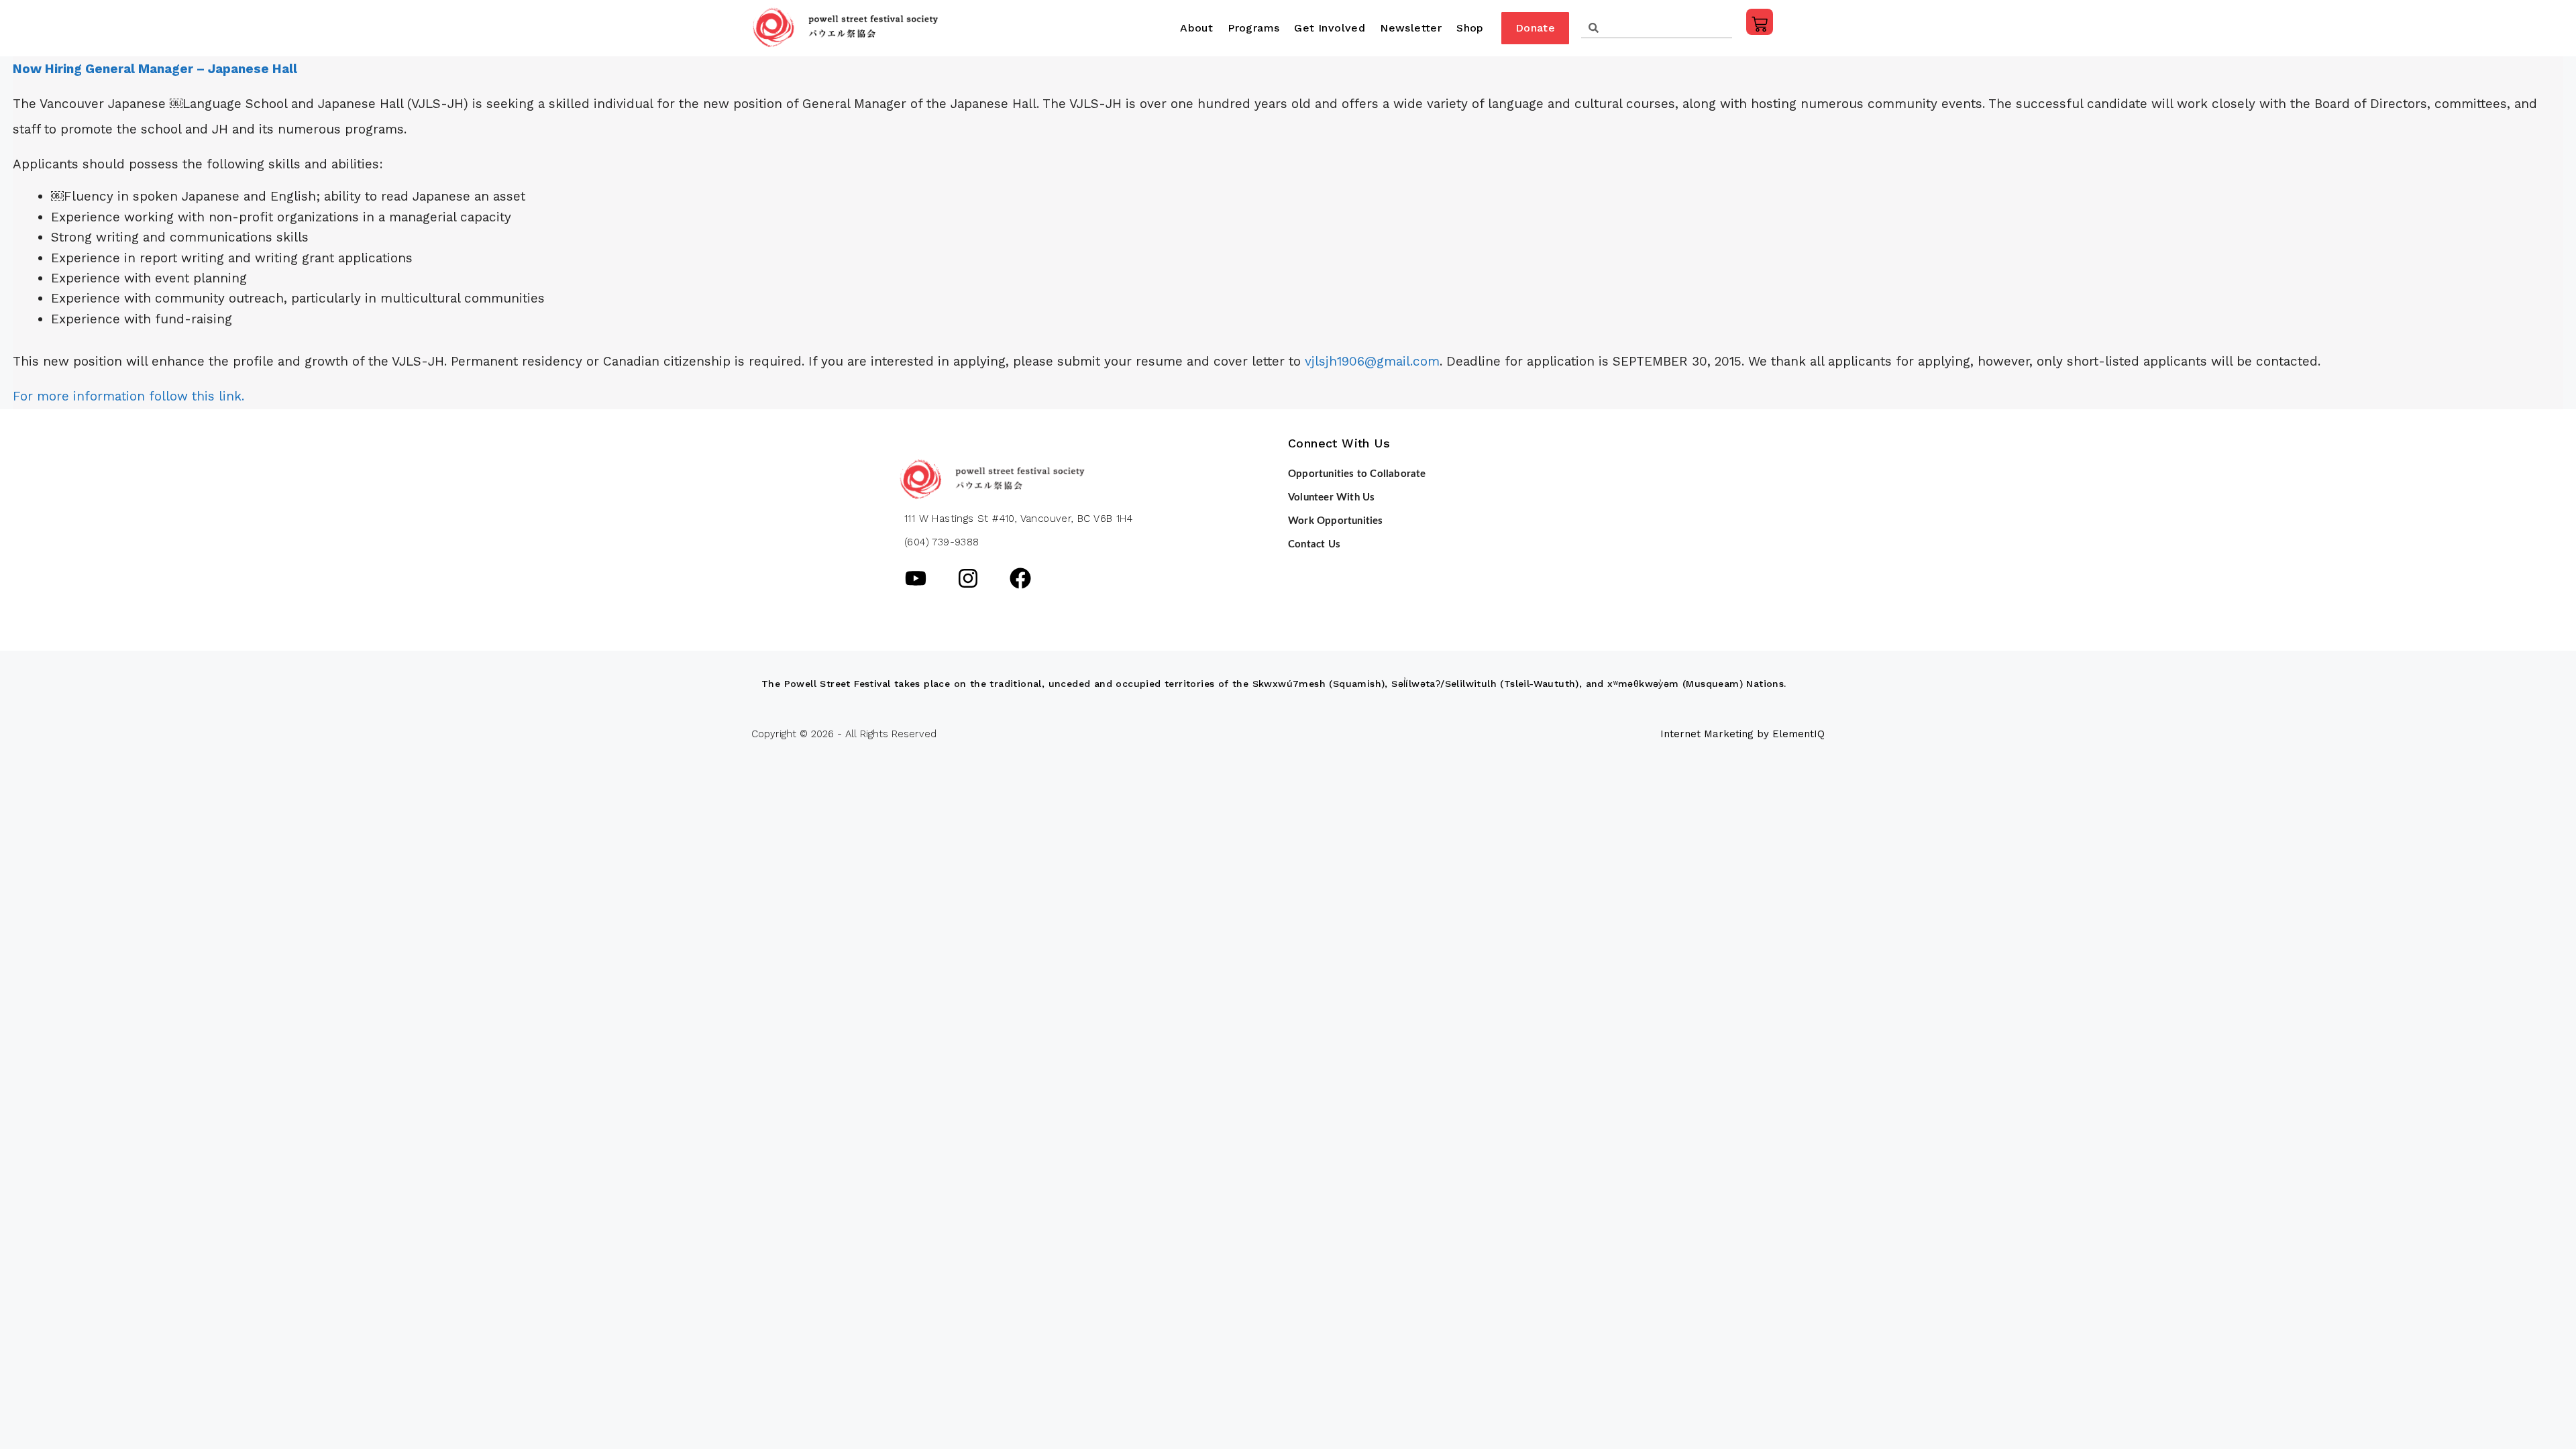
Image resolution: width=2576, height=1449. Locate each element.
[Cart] (1760, 22)
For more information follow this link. (128, 396)
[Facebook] (1020, 578)
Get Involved (1330, 28)
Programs (1253, 28)
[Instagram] (968, 578)
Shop (1470, 28)
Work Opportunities (1336, 521)
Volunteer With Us (1331, 497)
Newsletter (1411, 28)
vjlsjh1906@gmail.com (1372, 361)
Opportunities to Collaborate (1357, 474)
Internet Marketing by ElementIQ (1742, 734)
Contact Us (1314, 544)
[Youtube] (916, 578)
